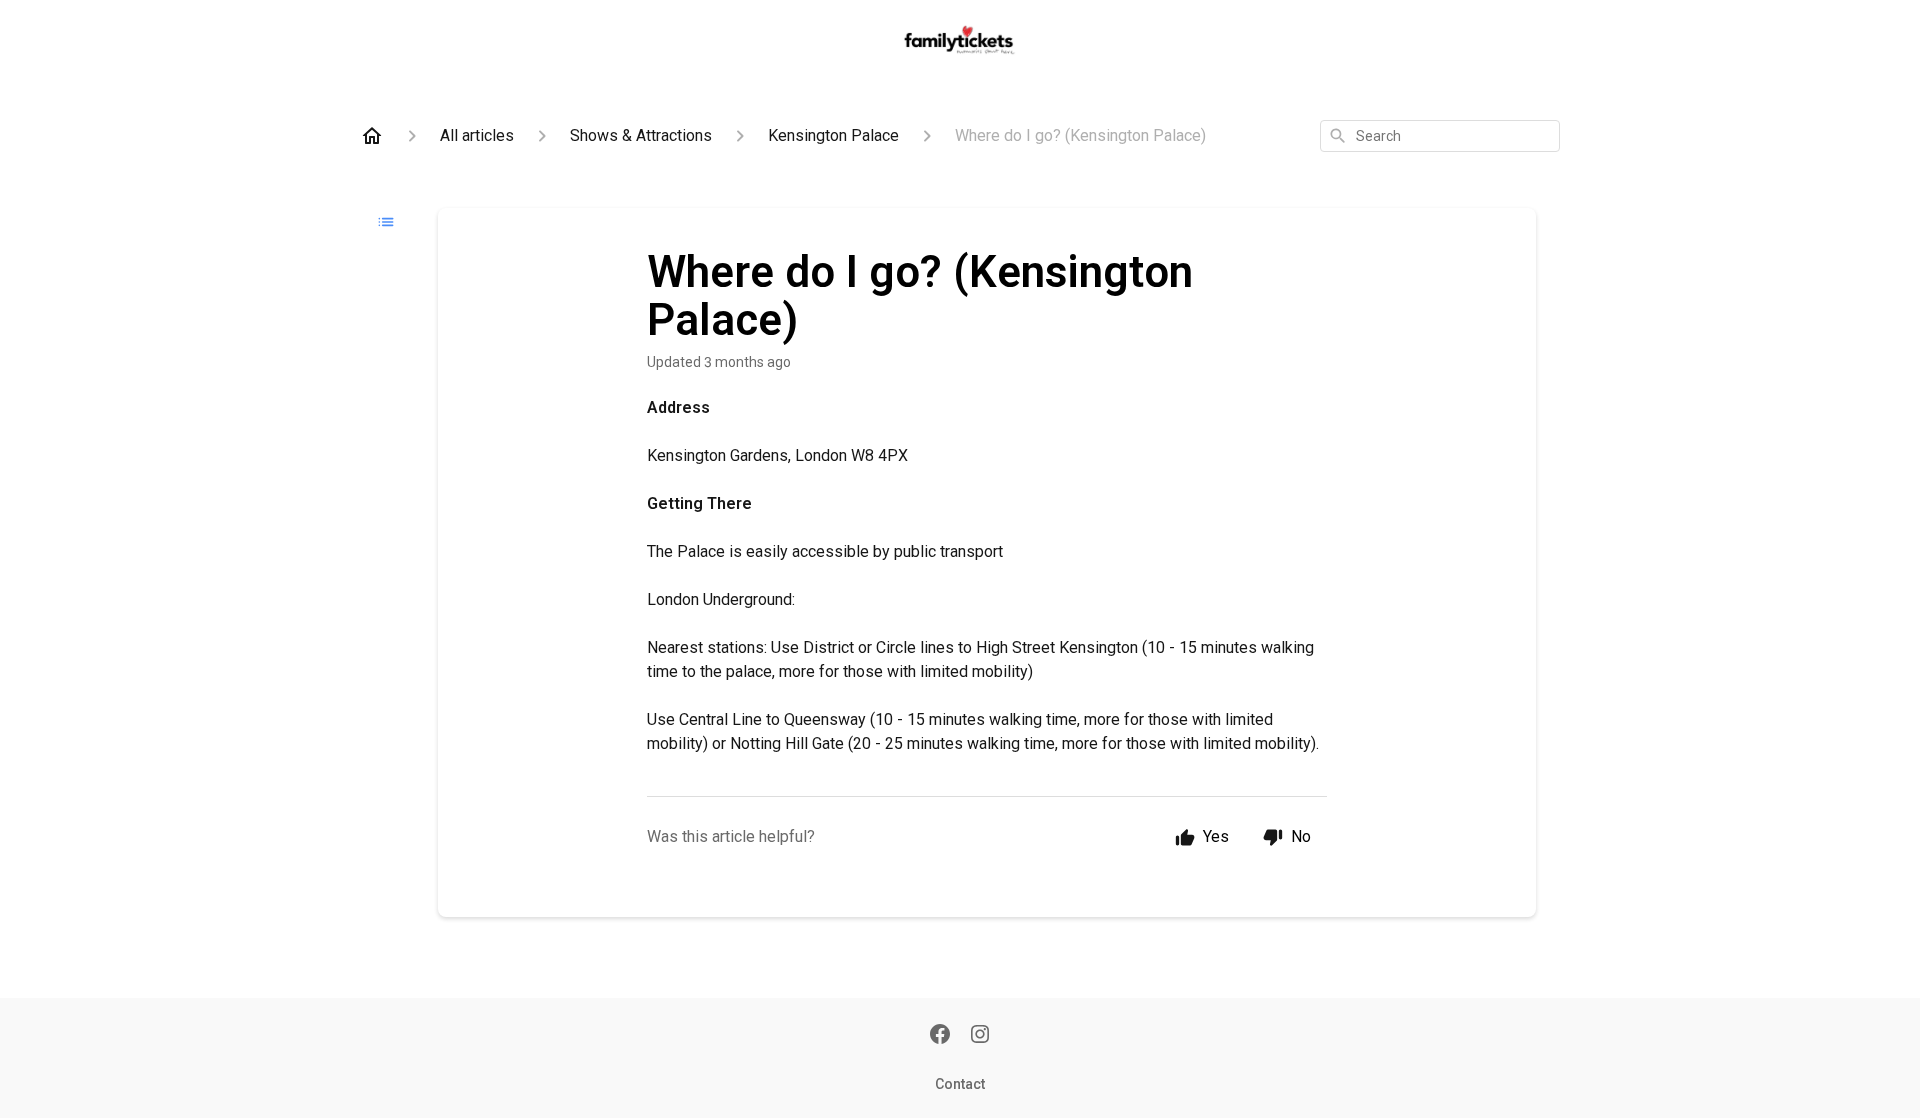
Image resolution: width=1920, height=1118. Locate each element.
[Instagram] (980, 1036)
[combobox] (1440, 136)
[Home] (372, 136)
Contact (960, 1084)
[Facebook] (940, 1036)
